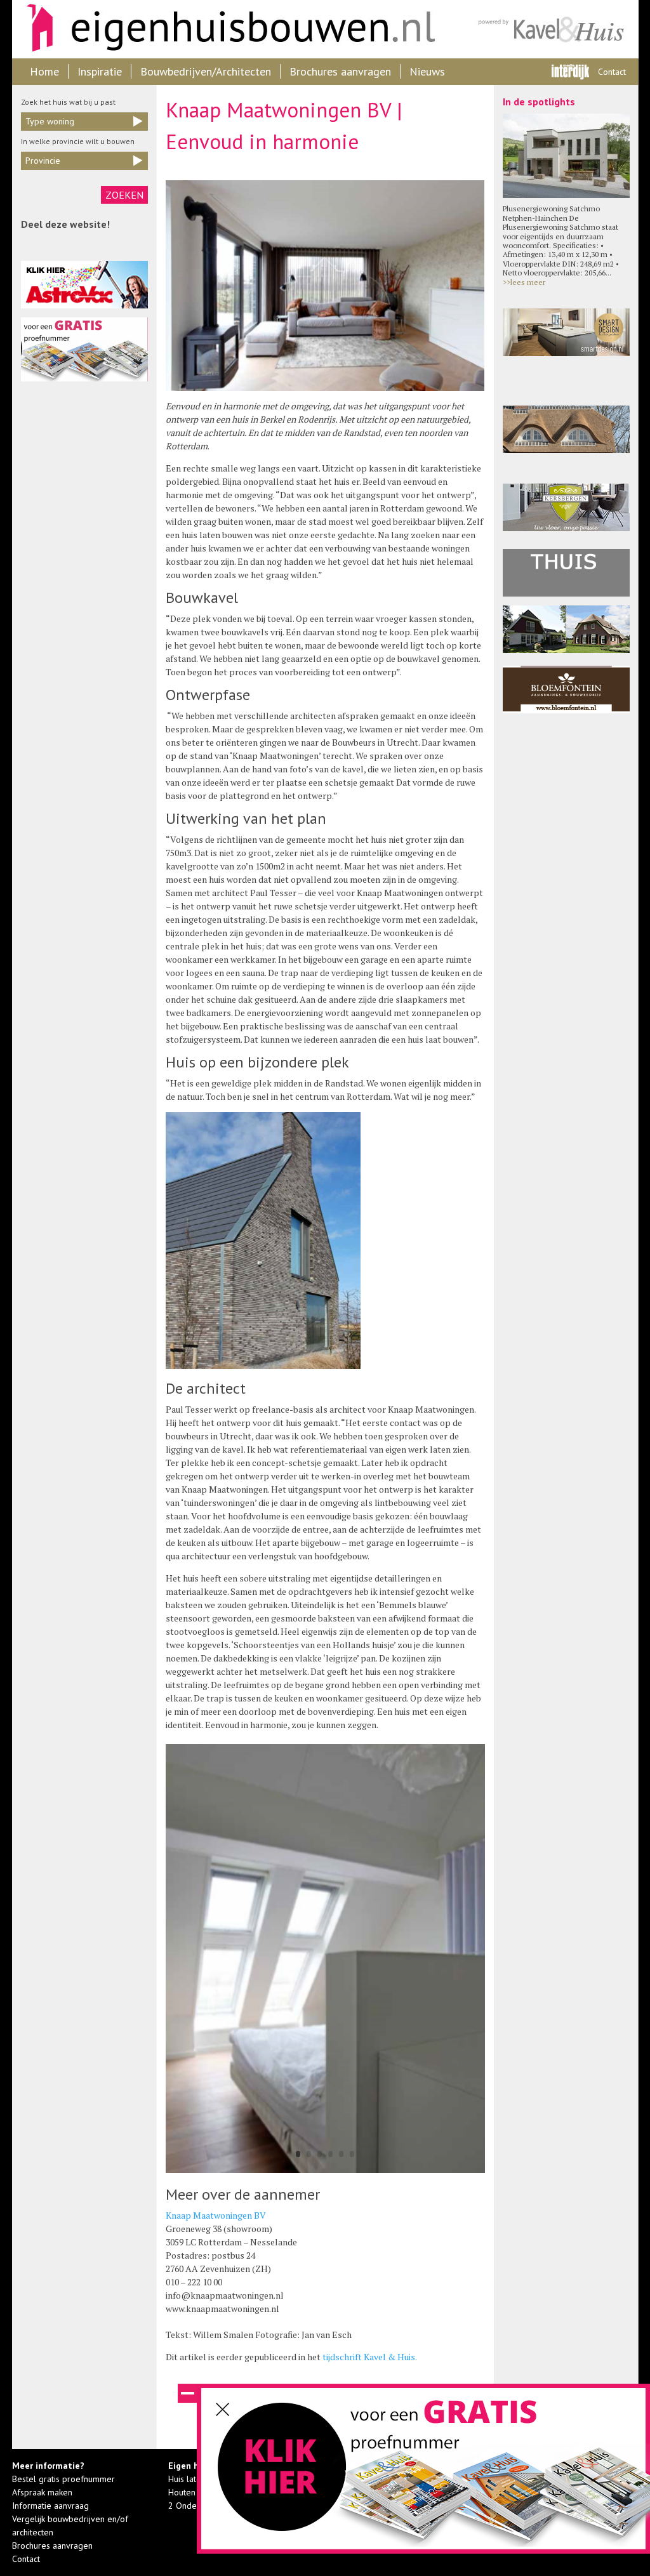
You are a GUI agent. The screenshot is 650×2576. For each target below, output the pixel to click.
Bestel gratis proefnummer (63, 2479)
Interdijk (570, 72)
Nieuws (427, 71)
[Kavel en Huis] (553, 29)
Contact (612, 72)
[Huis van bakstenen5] (325, 2173)
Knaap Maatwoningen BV (216, 2215)
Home (44, 71)
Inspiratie (100, 71)
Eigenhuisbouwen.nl (225, 29)
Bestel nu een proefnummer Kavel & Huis (283, 2474)
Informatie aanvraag (50, 2506)
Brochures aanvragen (340, 71)
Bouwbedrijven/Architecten (206, 71)
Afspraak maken (42, 2492)
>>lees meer (524, 282)
